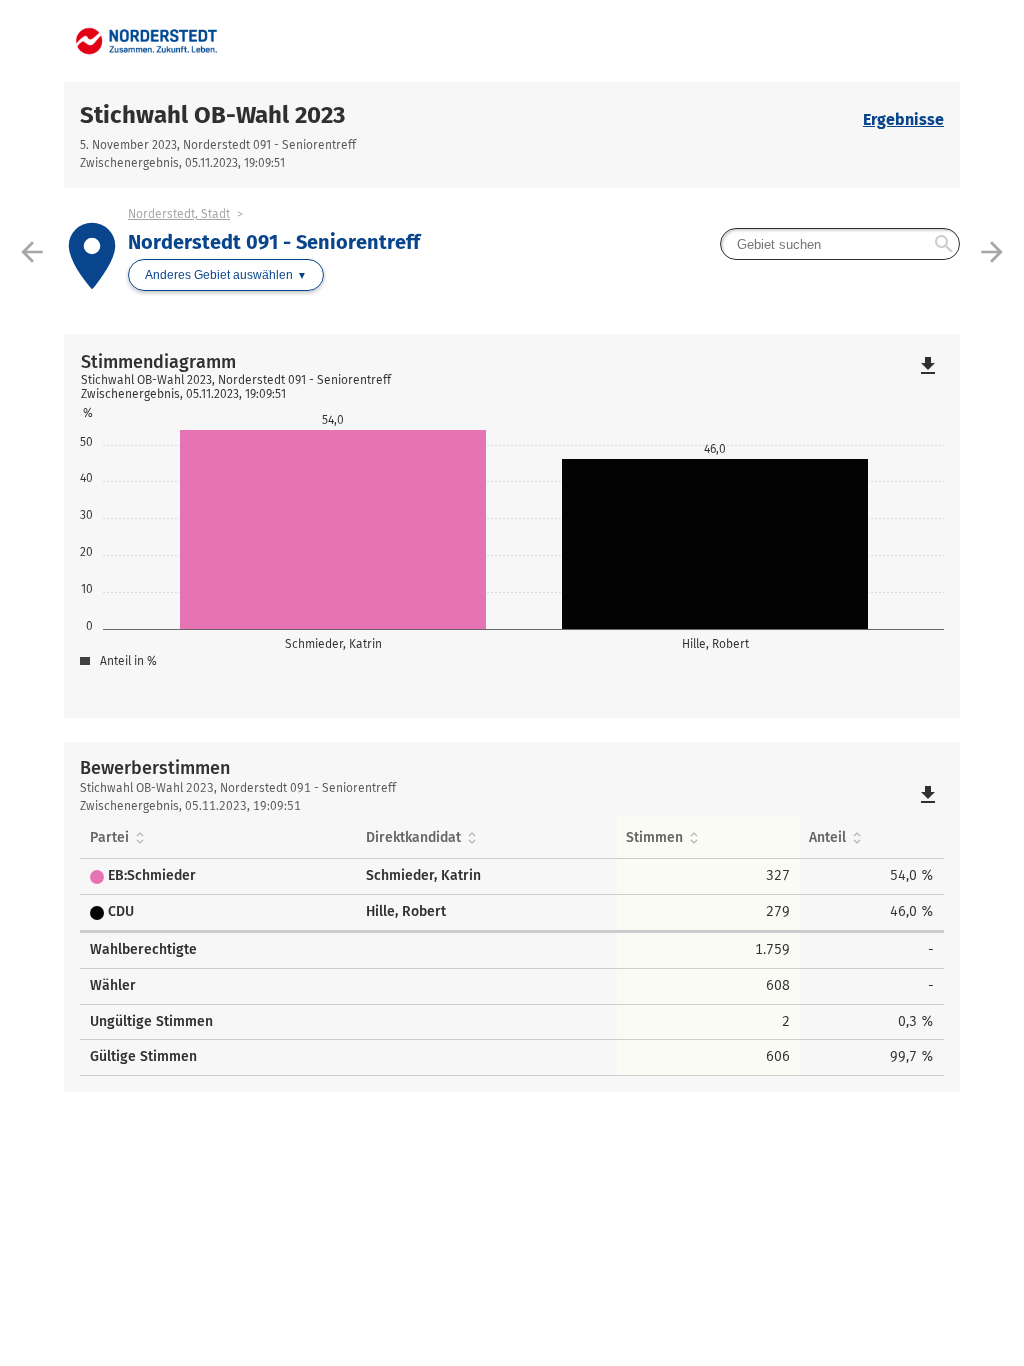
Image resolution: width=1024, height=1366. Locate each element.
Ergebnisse (903, 119)
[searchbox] (840, 244)
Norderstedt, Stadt (179, 214)
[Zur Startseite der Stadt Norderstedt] (288, 41)
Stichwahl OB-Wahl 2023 (212, 115)
